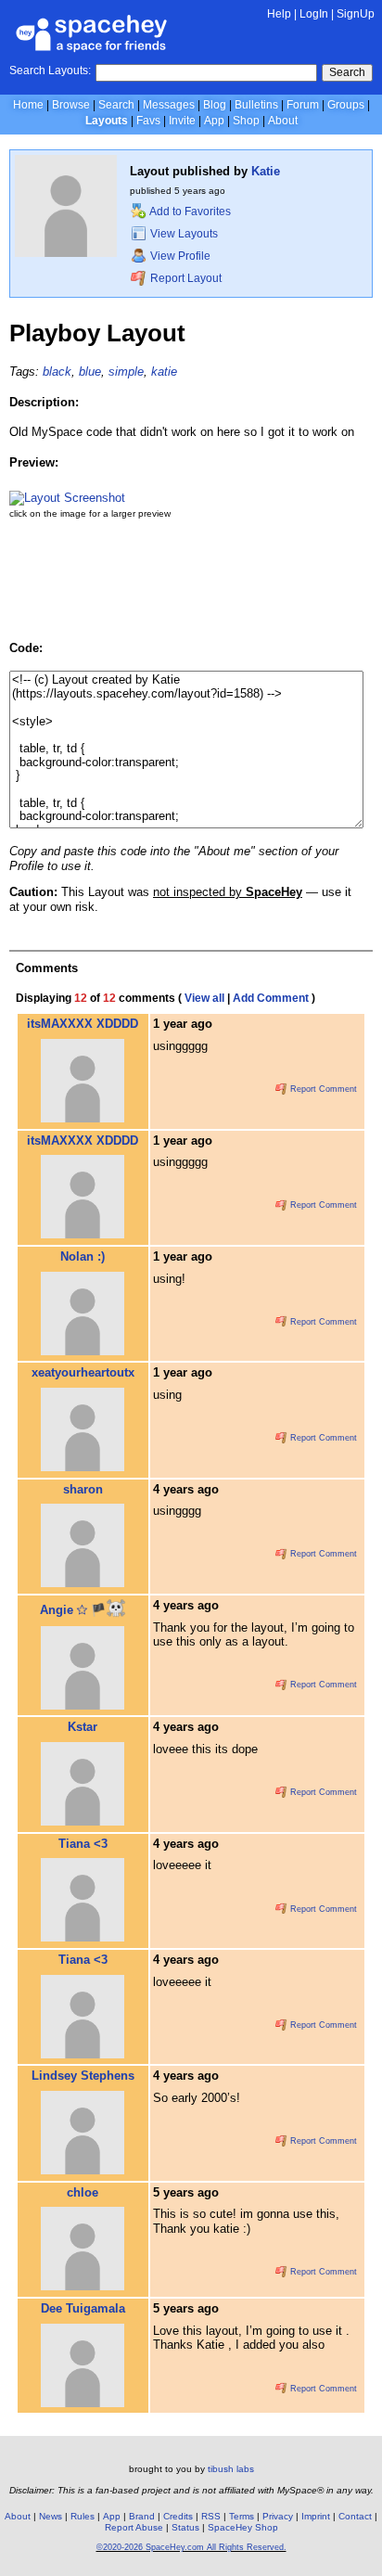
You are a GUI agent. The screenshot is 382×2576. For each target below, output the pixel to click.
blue (90, 372)
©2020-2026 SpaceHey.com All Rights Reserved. (191, 2547)
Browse (71, 105)
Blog (215, 105)
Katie (266, 171)
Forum (303, 105)
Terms (242, 2516)
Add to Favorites (189, 211)
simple (126, 372)
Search (347, 72)
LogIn (314, 14)
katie (164, 372)
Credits (178, 2516)
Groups (346, 105)
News (51, 2516)
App (214, 121)
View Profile (179, 256)
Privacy (278, 2516)
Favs (148, 121)
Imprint (316, 2516)
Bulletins (256, 105)
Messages (169, 105)
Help (279, 14)
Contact (355, 2516)
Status (185, 2527)
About (283, 121)
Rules (83, 2516)
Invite (182, 121)
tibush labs (231, 2469)
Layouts (107, 121)
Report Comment (322, 1089)
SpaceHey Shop (243, 2527)
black (57, 372)
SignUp (356, 14)
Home (28, 105)
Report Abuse (134, 2527)
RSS (211, 2516)
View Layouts (183, 234)
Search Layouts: (50, 70)
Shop (246, 121)
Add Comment (271, 998)
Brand (142, 2516)
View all (204, 998)
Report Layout (185, 278)
